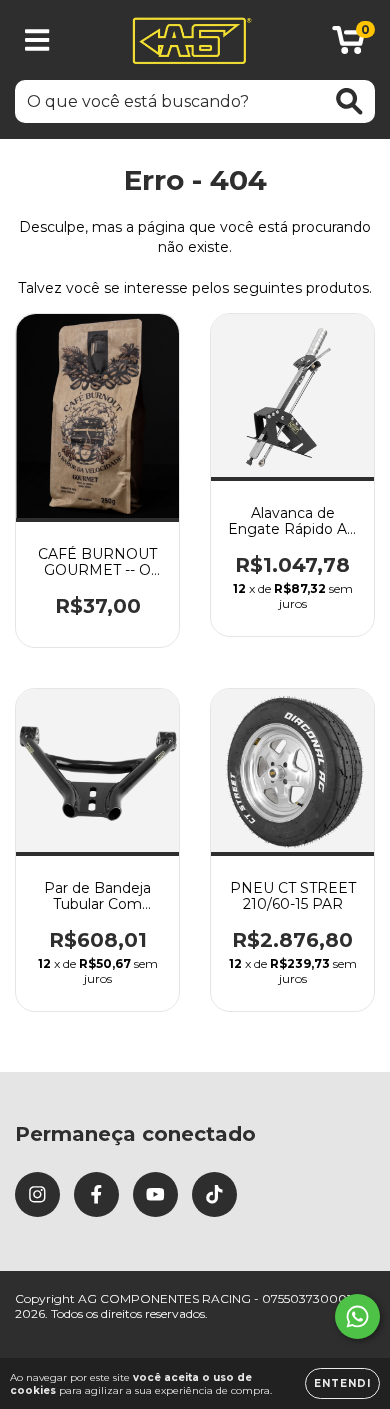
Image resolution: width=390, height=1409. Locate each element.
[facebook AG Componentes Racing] (96, 1194)
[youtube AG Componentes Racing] (155, 1194)
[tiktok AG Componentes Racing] (214, 1194)
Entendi (342, 1383)
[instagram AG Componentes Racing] (37, 1194)
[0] (348, 45)
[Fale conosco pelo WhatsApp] (357, 1316)
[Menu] (37, 40)
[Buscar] (349, 101)
